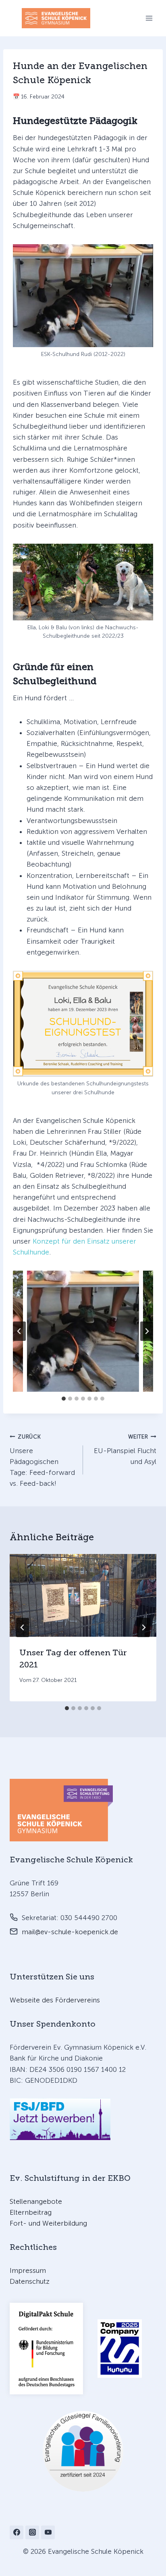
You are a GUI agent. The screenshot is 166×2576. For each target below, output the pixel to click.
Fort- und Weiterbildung (48, 2223)
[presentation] (83, 1595)
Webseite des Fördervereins (55, 2000)
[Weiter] (143, 1627)
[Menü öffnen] (149, 18)
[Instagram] (32, 2532)
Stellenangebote (36, 2201)
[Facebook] (17, 2532)
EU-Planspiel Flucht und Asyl (125, 1449)
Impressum (28, 2270)
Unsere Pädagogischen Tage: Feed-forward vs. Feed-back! (42, 1460)
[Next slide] (147, 1331)
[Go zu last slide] (19, 1331)
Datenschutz (30, 2281)
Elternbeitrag (31, 2212)
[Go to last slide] (23, 1627)
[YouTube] (48, 2532)
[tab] (64, 1399)
